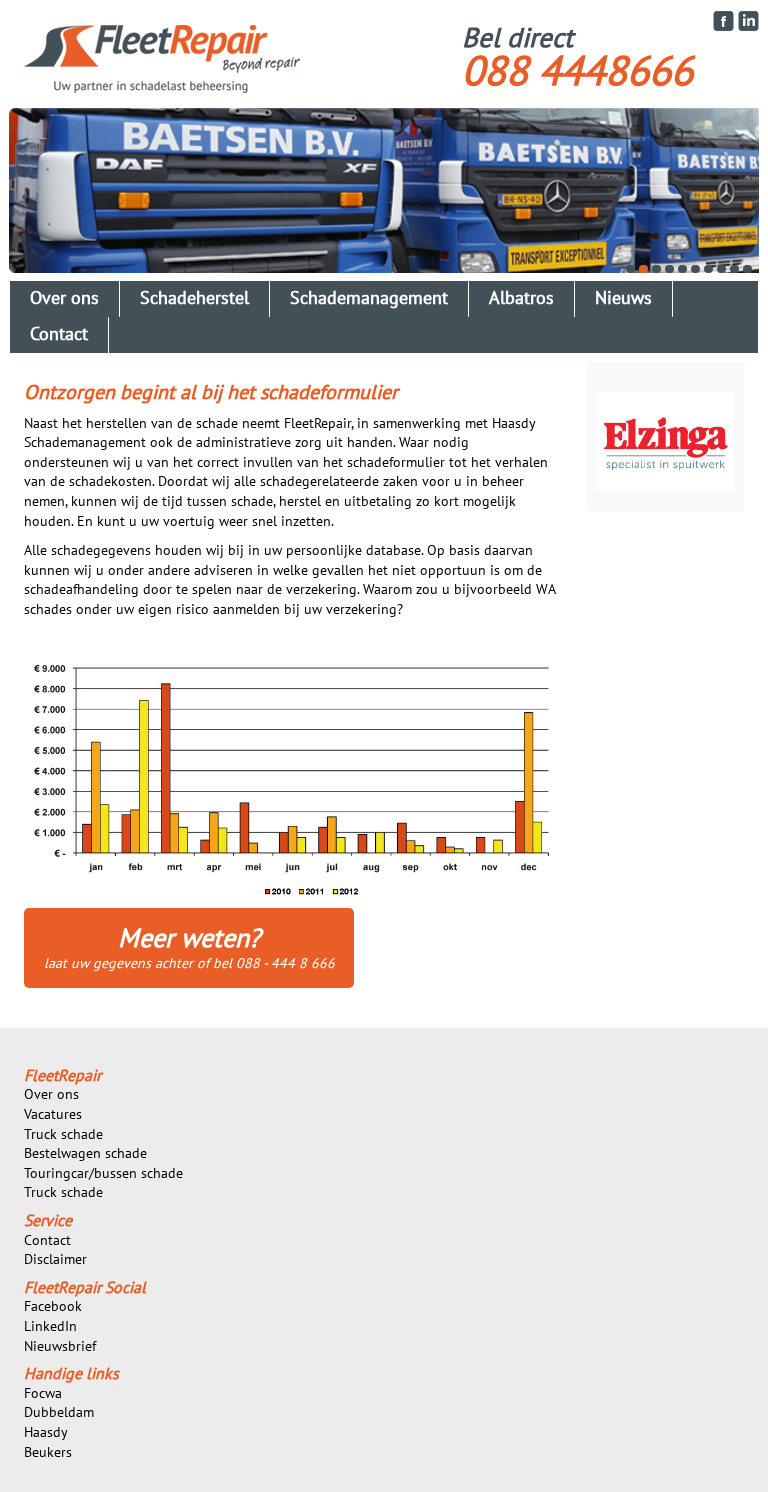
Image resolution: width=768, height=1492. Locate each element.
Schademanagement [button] (369, 298)
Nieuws (623, 298)
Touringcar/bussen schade (103, 1173)
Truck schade (63, 1134)
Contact (59, 334)
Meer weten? (189, 948)
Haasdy (46, 1432)
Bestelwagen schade (85, 1153)
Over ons (51, 1094)
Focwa (43, 1393)
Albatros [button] (521, 298)
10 (747, 269)
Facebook (53, 1306)
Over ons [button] (64, 298)
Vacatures (53, 1114)
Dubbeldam (59, 1412)
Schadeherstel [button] (194, 298)
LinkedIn (50, 1326)
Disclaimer (55, 1259)
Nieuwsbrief (60, 1346)
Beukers (48, 1452)
